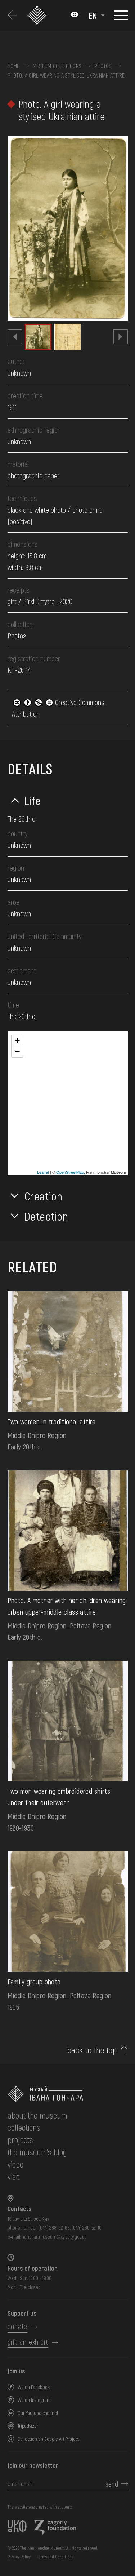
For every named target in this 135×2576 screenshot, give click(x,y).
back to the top (92, 2050)
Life (33, 800)
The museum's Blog (37, 2152)
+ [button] (17, 1041)
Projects (20, 2140)
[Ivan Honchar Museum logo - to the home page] (38, 15)
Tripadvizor (28, 2426)
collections (24, 2127)
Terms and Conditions (55, 2557)
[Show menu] (121, 15)
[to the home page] (68, 2094)
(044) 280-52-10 (87, 2228)
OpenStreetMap (70, 1172)
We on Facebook (34, 2387)
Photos (103, 66)
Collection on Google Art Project (48, 2439)
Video (15, 2164)
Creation (44, 1196)
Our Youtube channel (38, 2413)
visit (13, 2176)
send (112, 2484)
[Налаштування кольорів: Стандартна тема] (75, 15)
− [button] (17, 1051)
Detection (46, 1216)
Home (14, 66)
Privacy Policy (19, 2557)
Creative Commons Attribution (58, 708)
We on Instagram (34, 2400)
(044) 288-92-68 (54, 2228)
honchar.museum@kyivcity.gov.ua (54, 2237)
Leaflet (43, 1172)
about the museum (37, 2115)
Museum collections (57, 66)
